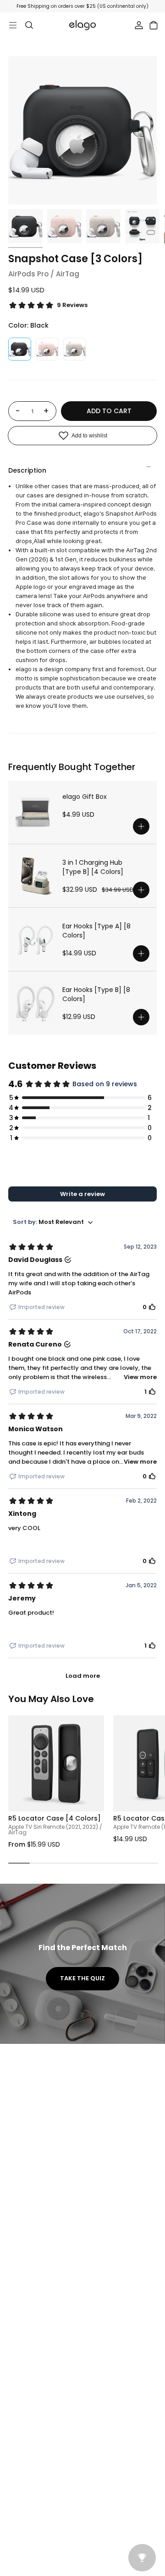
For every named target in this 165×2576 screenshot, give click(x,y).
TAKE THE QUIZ (82, 1978)
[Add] (141, 826)
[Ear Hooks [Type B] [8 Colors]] (35, 1003)
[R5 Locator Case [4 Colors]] (56, 1763)
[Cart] (154, 25)
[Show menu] (13, 25)
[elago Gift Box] (35, 812)
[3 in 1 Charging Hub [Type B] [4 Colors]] (35, 876)
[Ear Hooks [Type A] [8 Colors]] (35, 939)
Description (27, 470)
